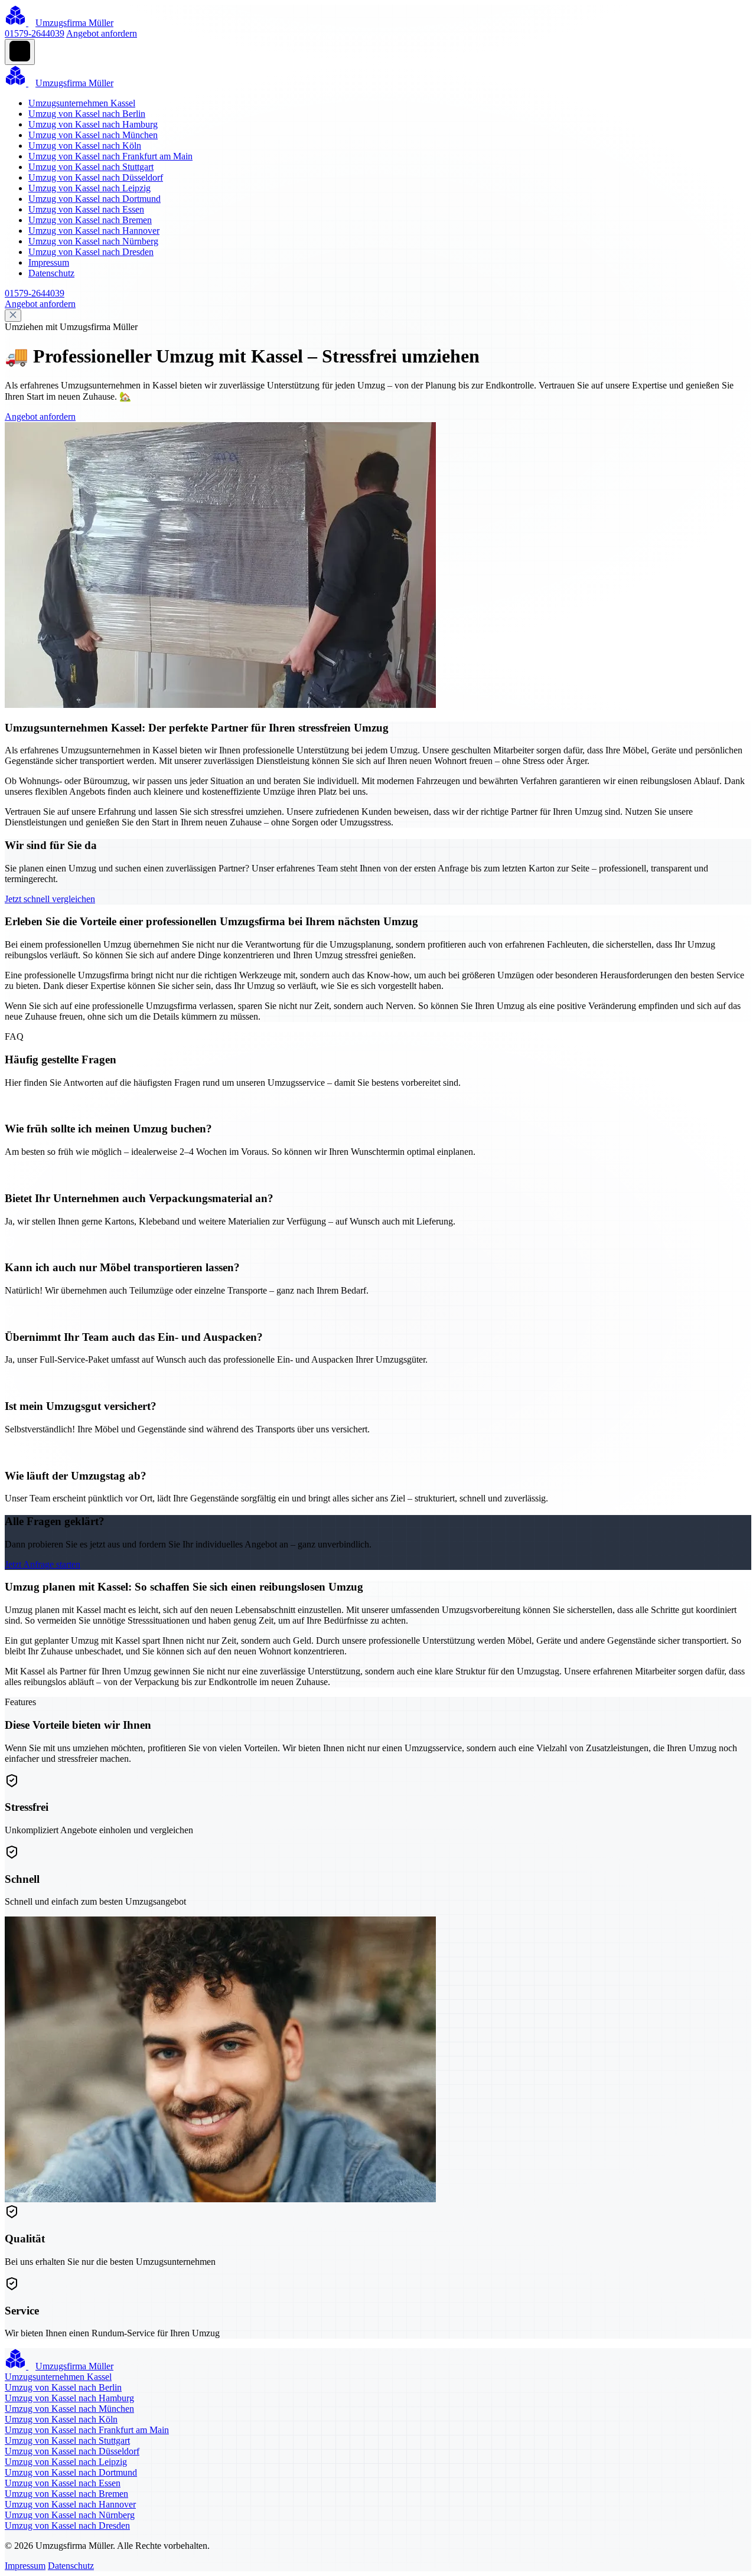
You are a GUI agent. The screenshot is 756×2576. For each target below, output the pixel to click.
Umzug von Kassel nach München (93, 135)
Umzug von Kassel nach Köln (85, 146)
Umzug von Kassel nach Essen (86, 209)
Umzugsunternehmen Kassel (82, 103)
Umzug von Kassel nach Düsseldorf (96, 177)
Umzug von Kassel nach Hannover (94, 231)
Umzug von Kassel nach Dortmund (94, 199)
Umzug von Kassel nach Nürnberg (93, 241)
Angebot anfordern (102, 33)
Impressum (49, 262)
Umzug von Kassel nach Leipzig (89, 188)
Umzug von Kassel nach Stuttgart (91, 167)
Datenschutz (51, 273)
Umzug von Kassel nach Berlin (87, 114)
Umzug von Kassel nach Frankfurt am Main (110, 156)
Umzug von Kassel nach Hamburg (93, 124)
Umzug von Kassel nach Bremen (90, 220)
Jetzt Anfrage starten (43, 1564)
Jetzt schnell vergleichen (50, 899)
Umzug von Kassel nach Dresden (91, 252)
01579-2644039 (35, 33)
